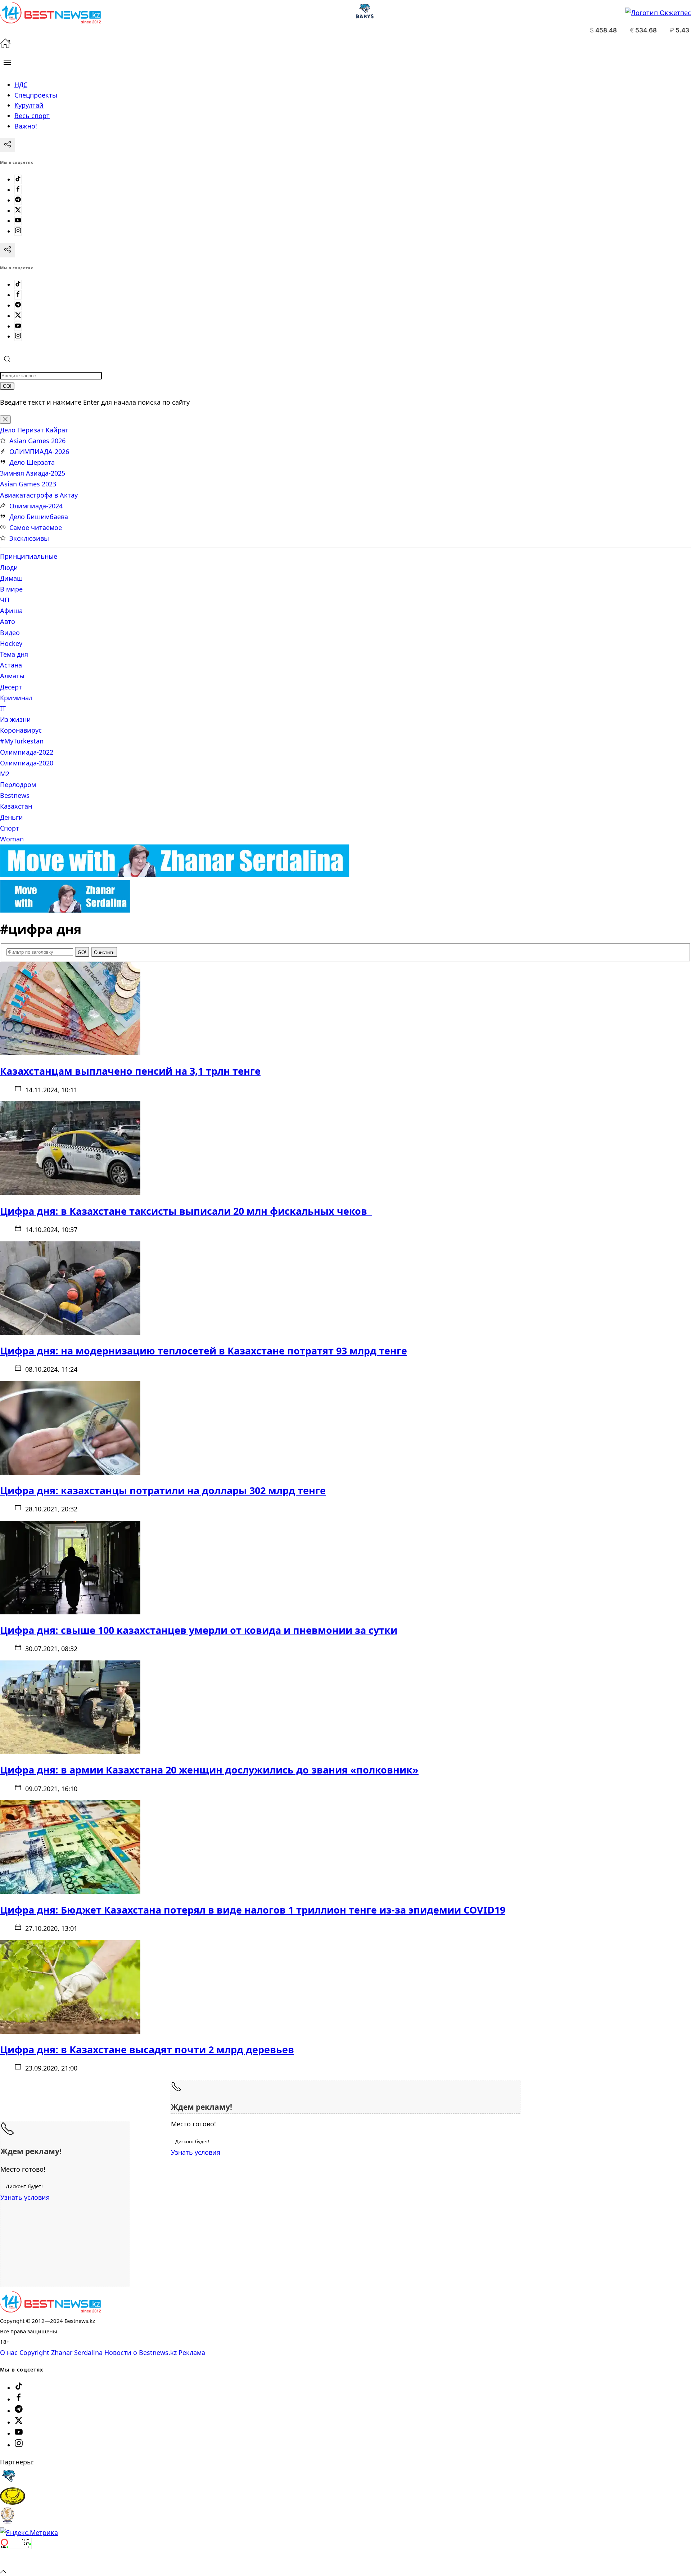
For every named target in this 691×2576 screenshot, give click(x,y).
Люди (9, 567)
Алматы (12, 676)
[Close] (5, 420)
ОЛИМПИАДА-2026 (39, 451)
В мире (11, 589)
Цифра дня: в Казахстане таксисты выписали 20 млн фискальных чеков (186, 1211)
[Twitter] (18, 211)
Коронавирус (21, 730)
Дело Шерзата (32, 462)
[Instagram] (18, 231)
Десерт (11, 687)
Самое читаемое (36, 527)
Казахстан (16, 806)
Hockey (11, 643)
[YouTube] (18, 221)
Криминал (16, 698)
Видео (10, 633)
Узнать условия (196, 2152)
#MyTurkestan (22, 741)
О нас (9, 2352)
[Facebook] (18, 190)
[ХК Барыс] (9, 2482)
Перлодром (18, 785)
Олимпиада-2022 (27, 752)
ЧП (5, 600)
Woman (12, 839)
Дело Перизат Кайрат (34, 430)
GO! (7, 386)
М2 (5, 774)
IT (3, 709)
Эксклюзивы (29, 538)
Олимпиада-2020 (27, 763)
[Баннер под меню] (175, 875)
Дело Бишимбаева (39, 517)
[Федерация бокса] (7, 2522)
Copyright (34, 2352)
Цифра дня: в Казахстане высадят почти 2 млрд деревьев (147, 2049)
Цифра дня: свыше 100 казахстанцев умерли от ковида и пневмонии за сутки (199, 1630)
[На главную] (5, 46)
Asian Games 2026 (37, 441)
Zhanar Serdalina (77, 2352)
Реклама (192, 2352)
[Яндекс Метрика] (29, 2532)
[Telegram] (18, 200)
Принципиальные (29, 556)
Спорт (10, 828)
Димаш (11, 578)
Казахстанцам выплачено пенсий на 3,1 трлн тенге (130, 1071)
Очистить (104, 952)
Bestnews (15, 795)
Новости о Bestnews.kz (141, 2352)
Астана (11, 665)
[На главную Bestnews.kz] (50, 2310)
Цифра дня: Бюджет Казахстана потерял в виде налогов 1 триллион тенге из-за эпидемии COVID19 (253, 1910)
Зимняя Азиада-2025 (33, 473)
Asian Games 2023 (28, 484)
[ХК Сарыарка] (13, 2502)
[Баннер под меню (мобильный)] (65, 910)
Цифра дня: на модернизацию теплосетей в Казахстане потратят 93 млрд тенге (204, 1351)
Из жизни (15, 719)
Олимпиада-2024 (36, 506)
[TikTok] (18, 179)
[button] (7, 62)
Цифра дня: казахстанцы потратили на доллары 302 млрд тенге (163, 1490)
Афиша (11, 611)
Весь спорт (32, 116)
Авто (8, 621)
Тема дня (14, 654)
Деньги (12, 817)
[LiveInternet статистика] (16, 2561)
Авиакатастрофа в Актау (39, 495)
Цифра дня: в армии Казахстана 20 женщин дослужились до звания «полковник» (209, 1770)
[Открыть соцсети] (8, 145)
